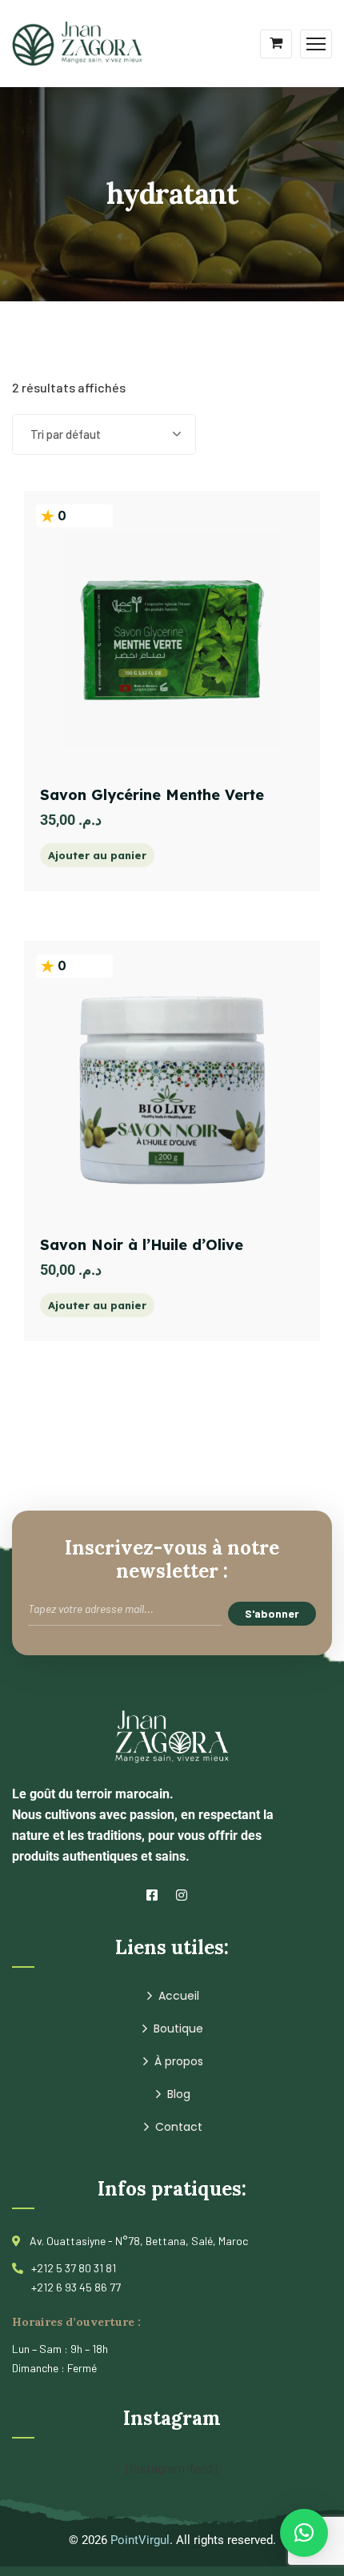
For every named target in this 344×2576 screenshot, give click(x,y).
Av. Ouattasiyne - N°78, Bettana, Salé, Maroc (139, 2241)
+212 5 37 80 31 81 (74, 2268)
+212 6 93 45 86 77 (76, 2287)
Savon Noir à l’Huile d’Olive (142, 1245)
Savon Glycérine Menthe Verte (152, 795)
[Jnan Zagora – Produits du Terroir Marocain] (77, 42)
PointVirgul (140, 2540)
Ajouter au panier (97, 855)
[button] (304, 2533)
